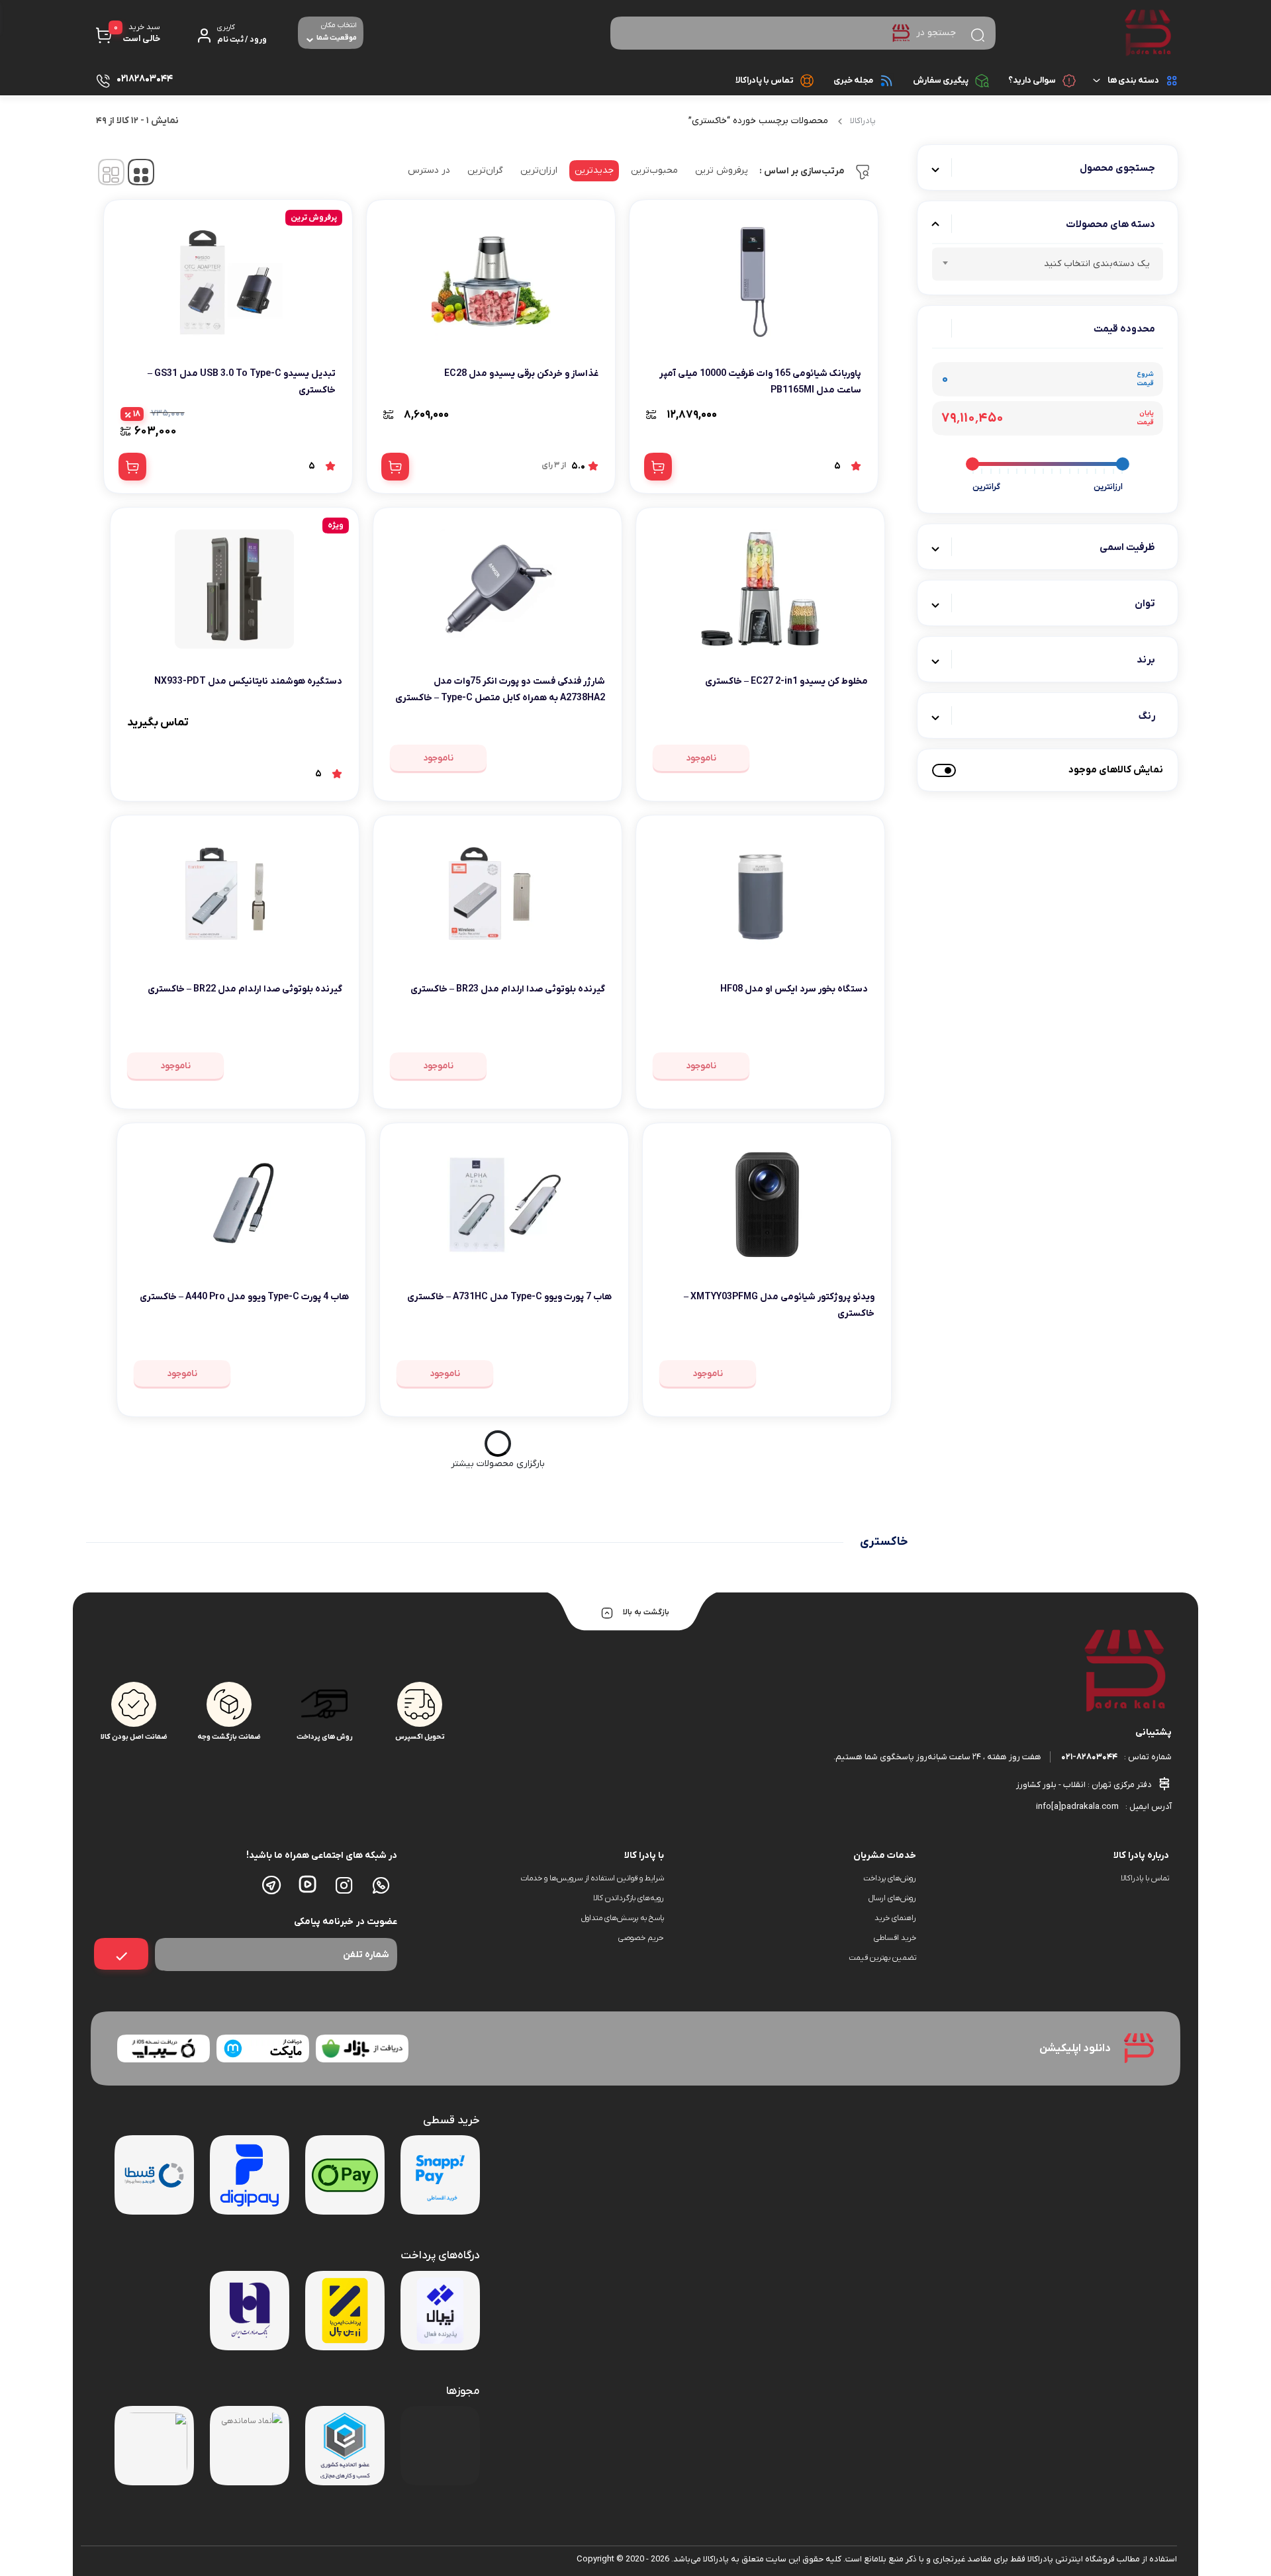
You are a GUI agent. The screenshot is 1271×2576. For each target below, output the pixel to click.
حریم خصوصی (641, 1938)
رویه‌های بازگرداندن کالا (629, 1898)
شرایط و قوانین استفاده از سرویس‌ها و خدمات (592, 1878)
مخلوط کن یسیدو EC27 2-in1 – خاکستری (786, 681)
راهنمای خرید (895, 1918)
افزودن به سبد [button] (658, 467)
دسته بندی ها (1133, 80)
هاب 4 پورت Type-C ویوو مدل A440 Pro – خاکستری (244, 1297)
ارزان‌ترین (539, 170)
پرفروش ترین (722, 170)
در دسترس (429, 170)
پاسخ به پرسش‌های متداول (623, 1918)
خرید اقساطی (895, 1938)
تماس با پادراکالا (765, 80)
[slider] (1123, 464)
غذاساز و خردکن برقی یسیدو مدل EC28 (521, 374)
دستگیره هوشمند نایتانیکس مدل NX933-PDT (248, 681)
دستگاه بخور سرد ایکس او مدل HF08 (794, 989)
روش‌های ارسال (892, 1898)
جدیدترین (594, 170)
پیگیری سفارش (941, 80)
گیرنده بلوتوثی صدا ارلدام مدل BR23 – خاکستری (508, 989)
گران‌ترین (485, 170)
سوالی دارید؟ (1032, 80)
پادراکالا (863, 121)
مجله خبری (853, 80)
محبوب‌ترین (654, 170)
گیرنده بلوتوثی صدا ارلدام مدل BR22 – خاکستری (245, 989)
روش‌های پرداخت (890, 1878)
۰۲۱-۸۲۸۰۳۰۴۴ (1089, 1757)
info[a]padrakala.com (1077, 1807)
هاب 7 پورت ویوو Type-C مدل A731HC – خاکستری (509, 1297)
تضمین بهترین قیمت (882, 1958)
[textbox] (1048, 266)
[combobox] (1048, 264)
